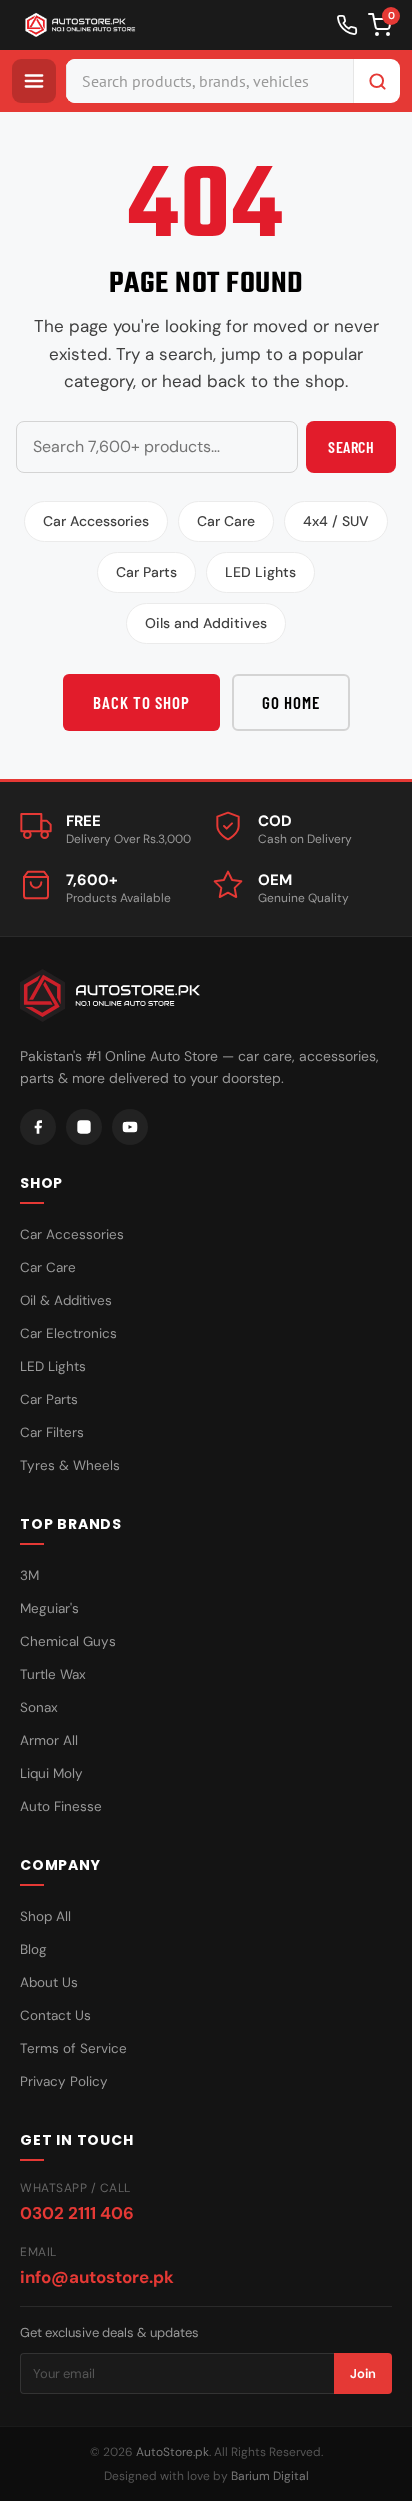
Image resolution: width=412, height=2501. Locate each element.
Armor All (49, 1740)
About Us (49, 1982)
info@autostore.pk (97, 2277)
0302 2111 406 (77, 2213)
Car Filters (52, 1432)
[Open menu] (34, 81)
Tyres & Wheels (70, 1465)
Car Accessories (96, 521)
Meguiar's (49, 1608)
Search (351, 446)
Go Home (291, 702)
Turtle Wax (53, 1674)
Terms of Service (73, 2048)
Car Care (226, 521)
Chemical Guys (68, 1641)
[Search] (377, 81)
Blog (33, 1949)
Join (363, 2373)
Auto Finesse (61, 1806)
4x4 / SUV (336, 521)
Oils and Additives (206, 623)
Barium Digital (270, 2476)
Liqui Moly (51, 1773)
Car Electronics (68, 1333)
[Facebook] (38, 1127)
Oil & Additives (66, 1300)
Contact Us (55, 2015)
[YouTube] (130, 1127)
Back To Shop (141, 702)
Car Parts (146, 572)
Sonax (39, 1707)
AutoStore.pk (172, 2452)
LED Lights (260, 572)
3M (29, 1575)
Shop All (45, 1916)
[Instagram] (84, 1127)
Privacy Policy (64, 2081)
